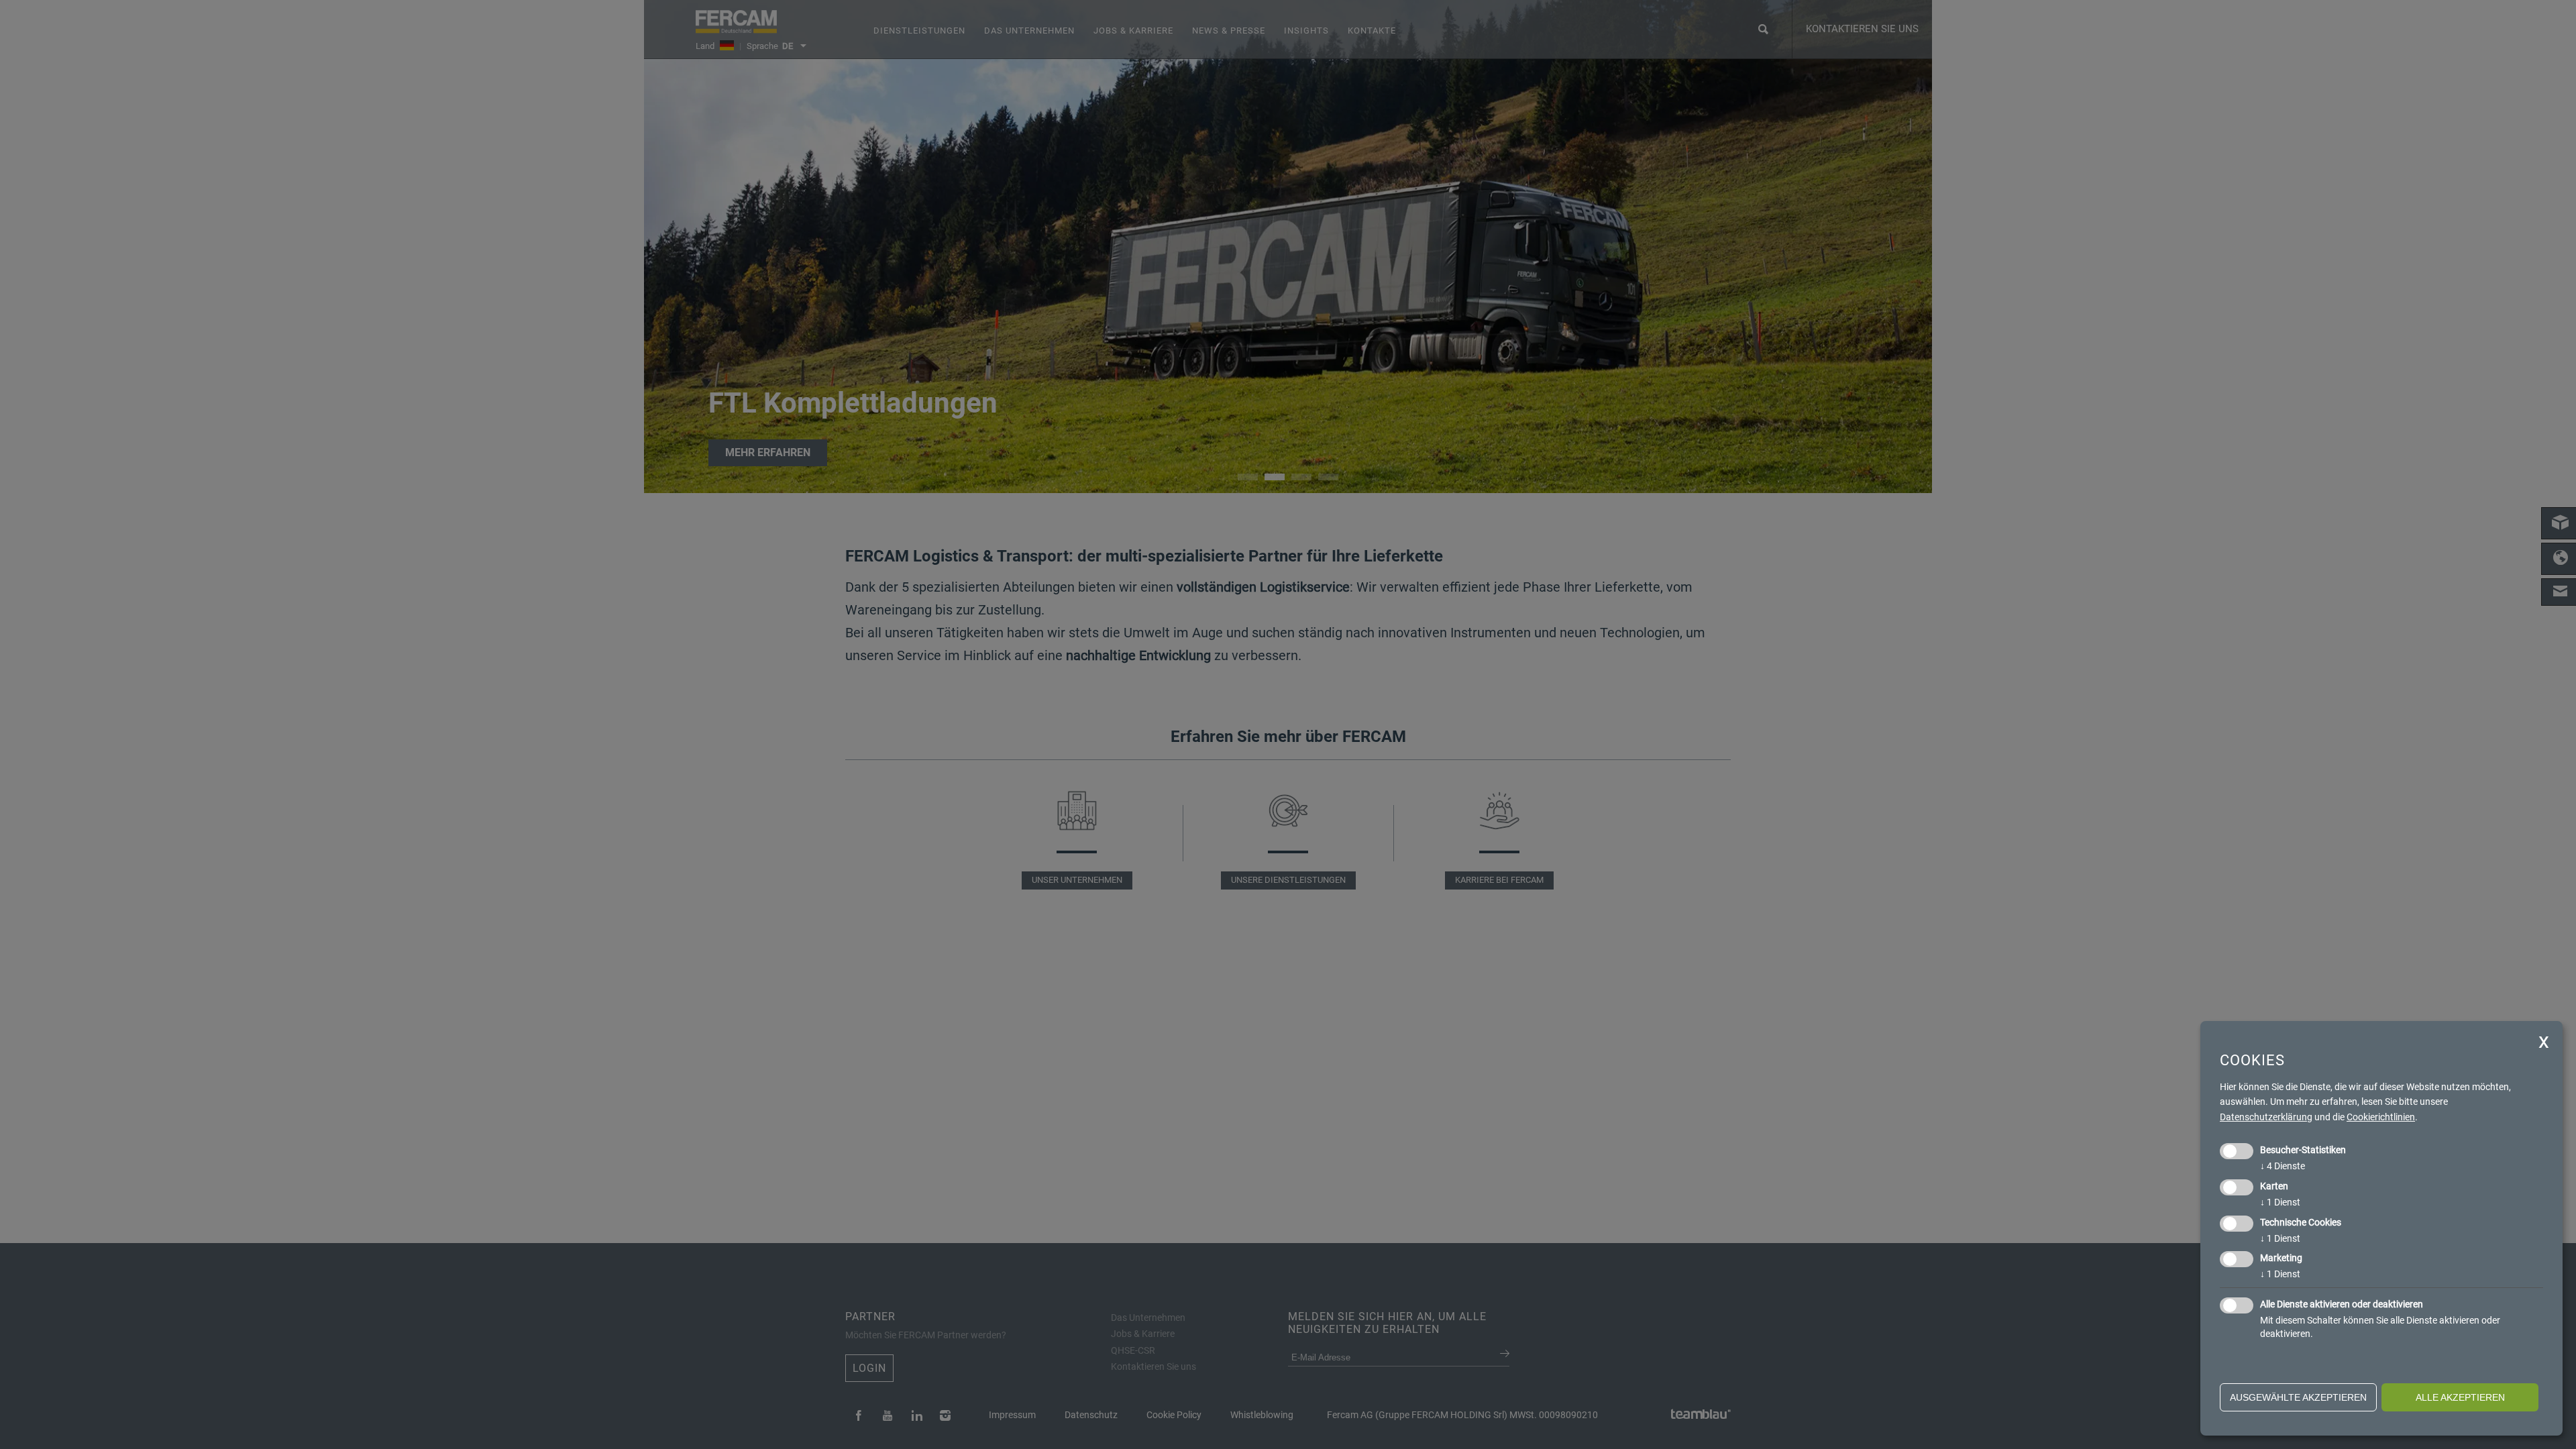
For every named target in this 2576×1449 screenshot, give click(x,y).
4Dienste (2283, 1166)
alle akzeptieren (2460, 1397)
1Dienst (2280, 1202)
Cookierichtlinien (2381, 1117)
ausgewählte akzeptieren (2298, 1397)
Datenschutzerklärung (2266, 1117)
